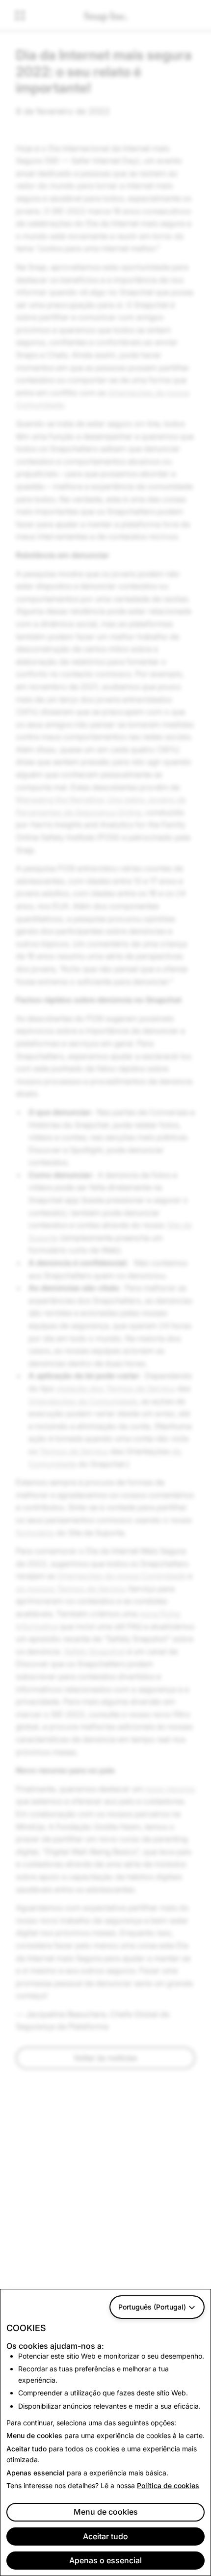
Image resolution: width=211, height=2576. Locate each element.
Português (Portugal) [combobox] (152, 2307)
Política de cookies (168, 2485)
